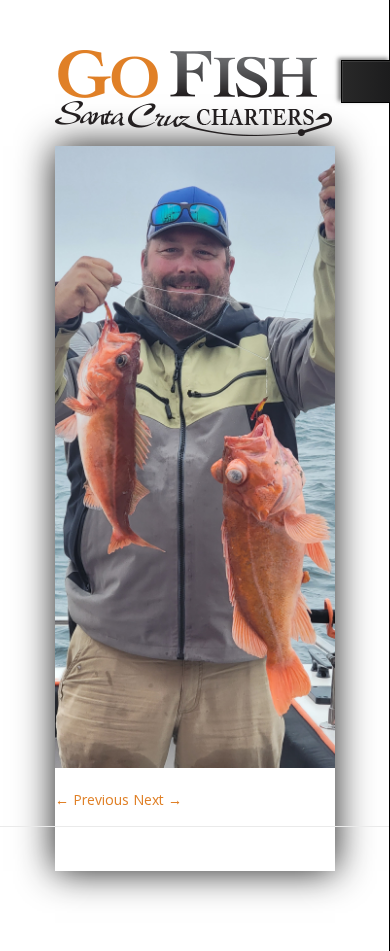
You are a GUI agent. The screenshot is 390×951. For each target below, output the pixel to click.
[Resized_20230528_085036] (195, 762)
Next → (157, 799)
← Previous (92, 799)
